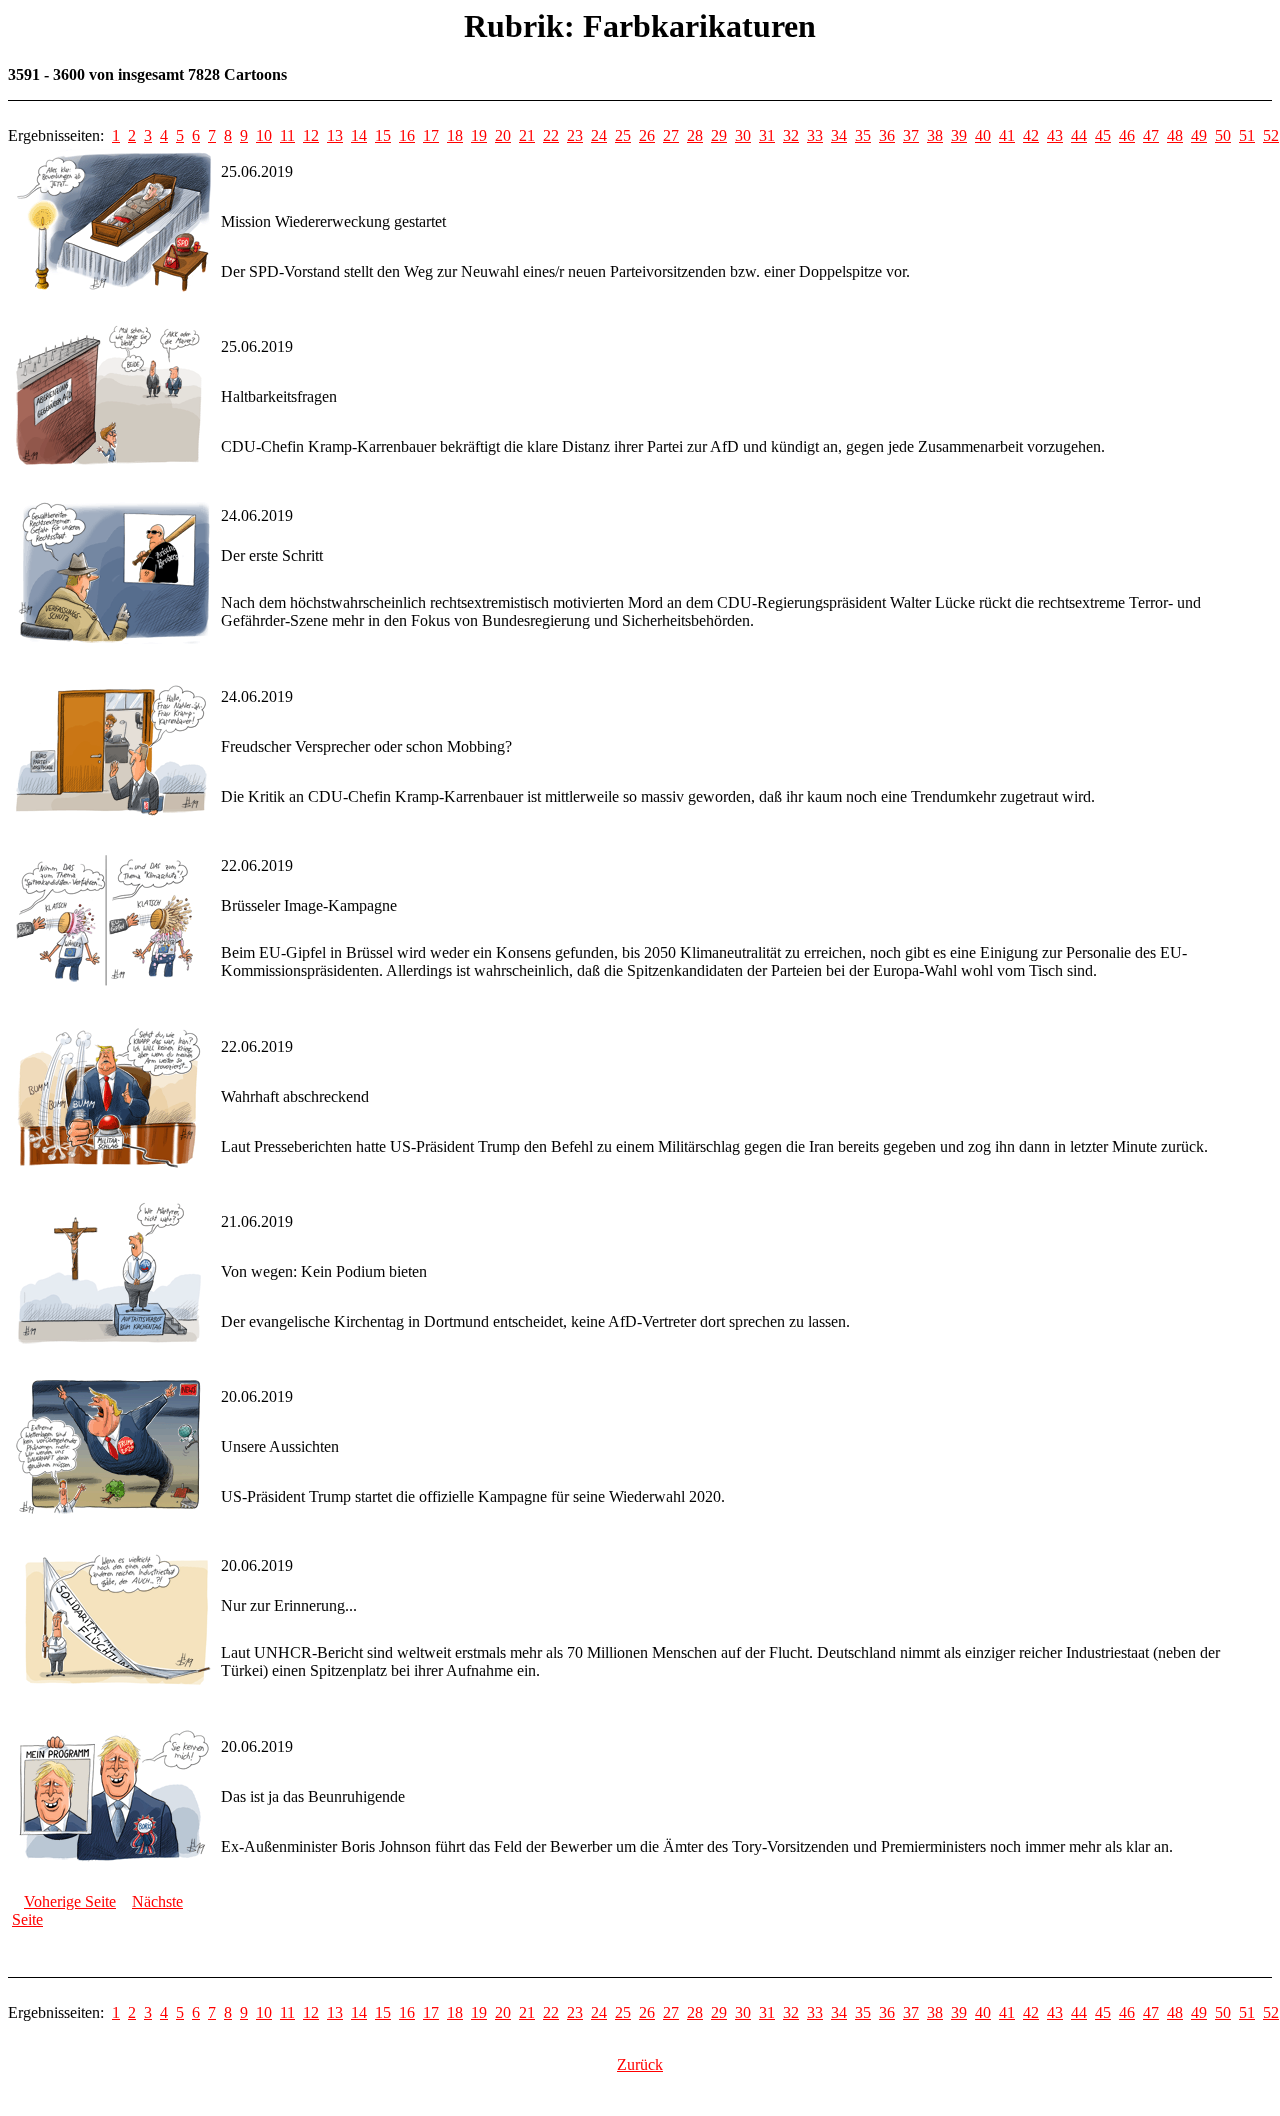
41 (1007, 135)
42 (1031, 135)
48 (1175, 135)
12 (311, 135)
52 (1271, 135)
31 (767, 135)
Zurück (640, 2064)
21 (527, 135)
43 (1055, 135)
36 (887, 135)
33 (815, 135)
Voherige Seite (70, 1901)
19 (479, 135)
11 (287, 135)
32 (791, 135)
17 (431, 135)
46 (1127, 135)
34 (839, 135)
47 (1151, 135)
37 (911, 135)
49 (1199, 135)
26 (647, 135)
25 (623, 135)
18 (455, 135)
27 (671, 135)
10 (264, 135)
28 (695, 135)
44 (1079, 135)
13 (335, 135)
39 (959, 135)
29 (719, 135)
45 (1103, 135)
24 (599, 135)
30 (743, 135)
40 (983, 135)
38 (935, 135)
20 (503, 135)
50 (1223, 135)
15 (383, 135)
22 (551, 135)
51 (1247, 135)
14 (359, 135)
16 (407, 135)
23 (575, 135)
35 (863, 135)
